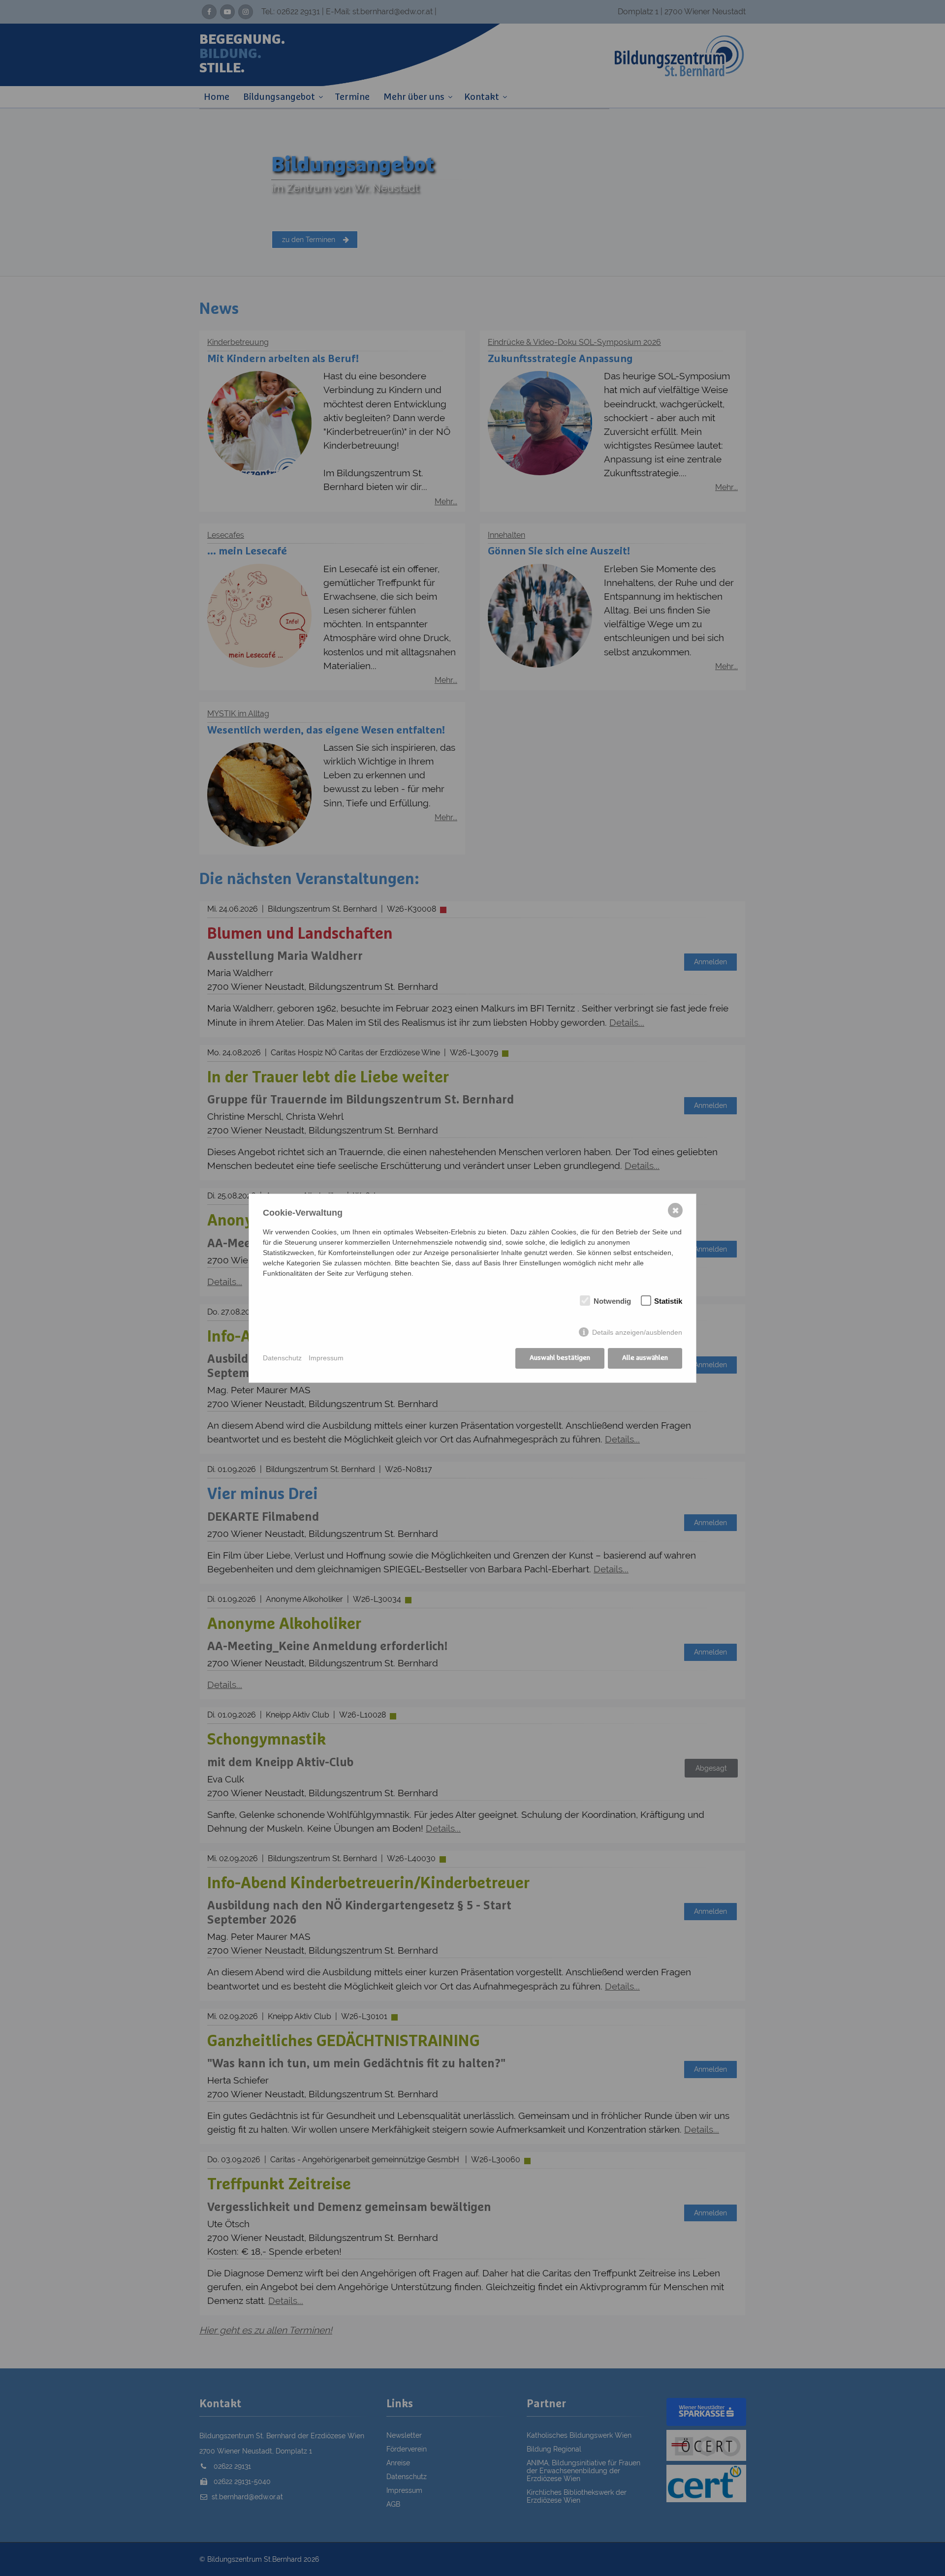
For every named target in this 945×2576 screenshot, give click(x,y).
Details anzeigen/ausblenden (637, 1332)
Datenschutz (282, 1358)
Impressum (326, 1358)
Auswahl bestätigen (560, 1358)
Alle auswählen (645, 1358)
